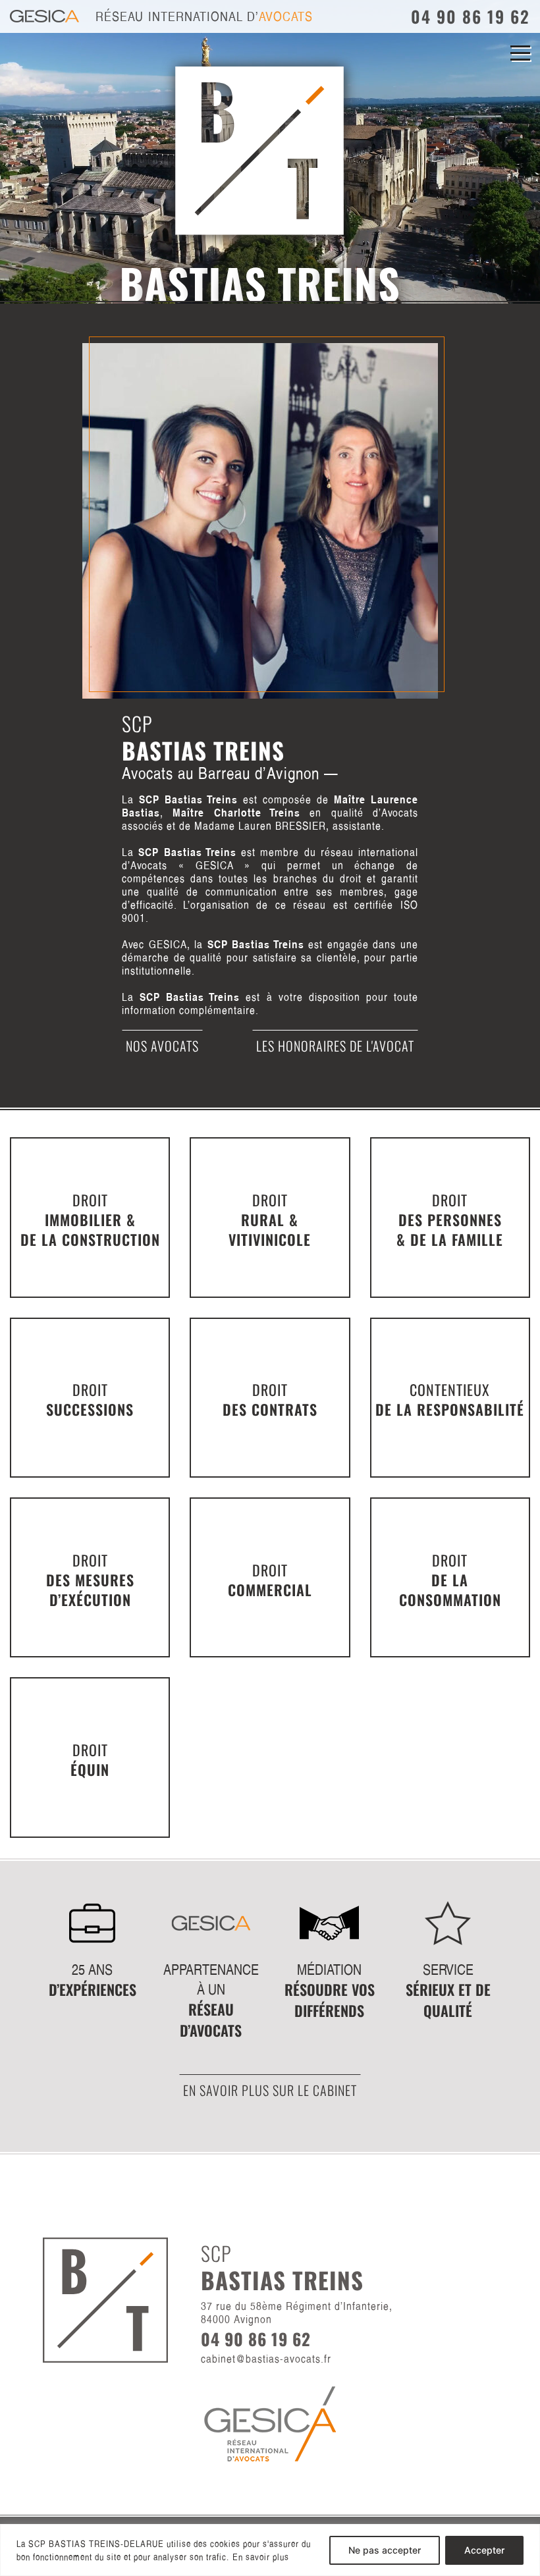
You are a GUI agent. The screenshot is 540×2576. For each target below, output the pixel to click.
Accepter (484, 2550)
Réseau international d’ (204, 16)
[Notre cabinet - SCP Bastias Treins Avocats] (260, 520)
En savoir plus (261, 2557)
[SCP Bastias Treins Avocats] (126, 68)
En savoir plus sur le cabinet (270, 2090)
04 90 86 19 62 (471, 16)
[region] (270, 2550)
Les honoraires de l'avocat (335, 1046)
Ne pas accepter (385, 2550)
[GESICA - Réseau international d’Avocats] (270, 2423)
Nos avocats (162, 1046)
